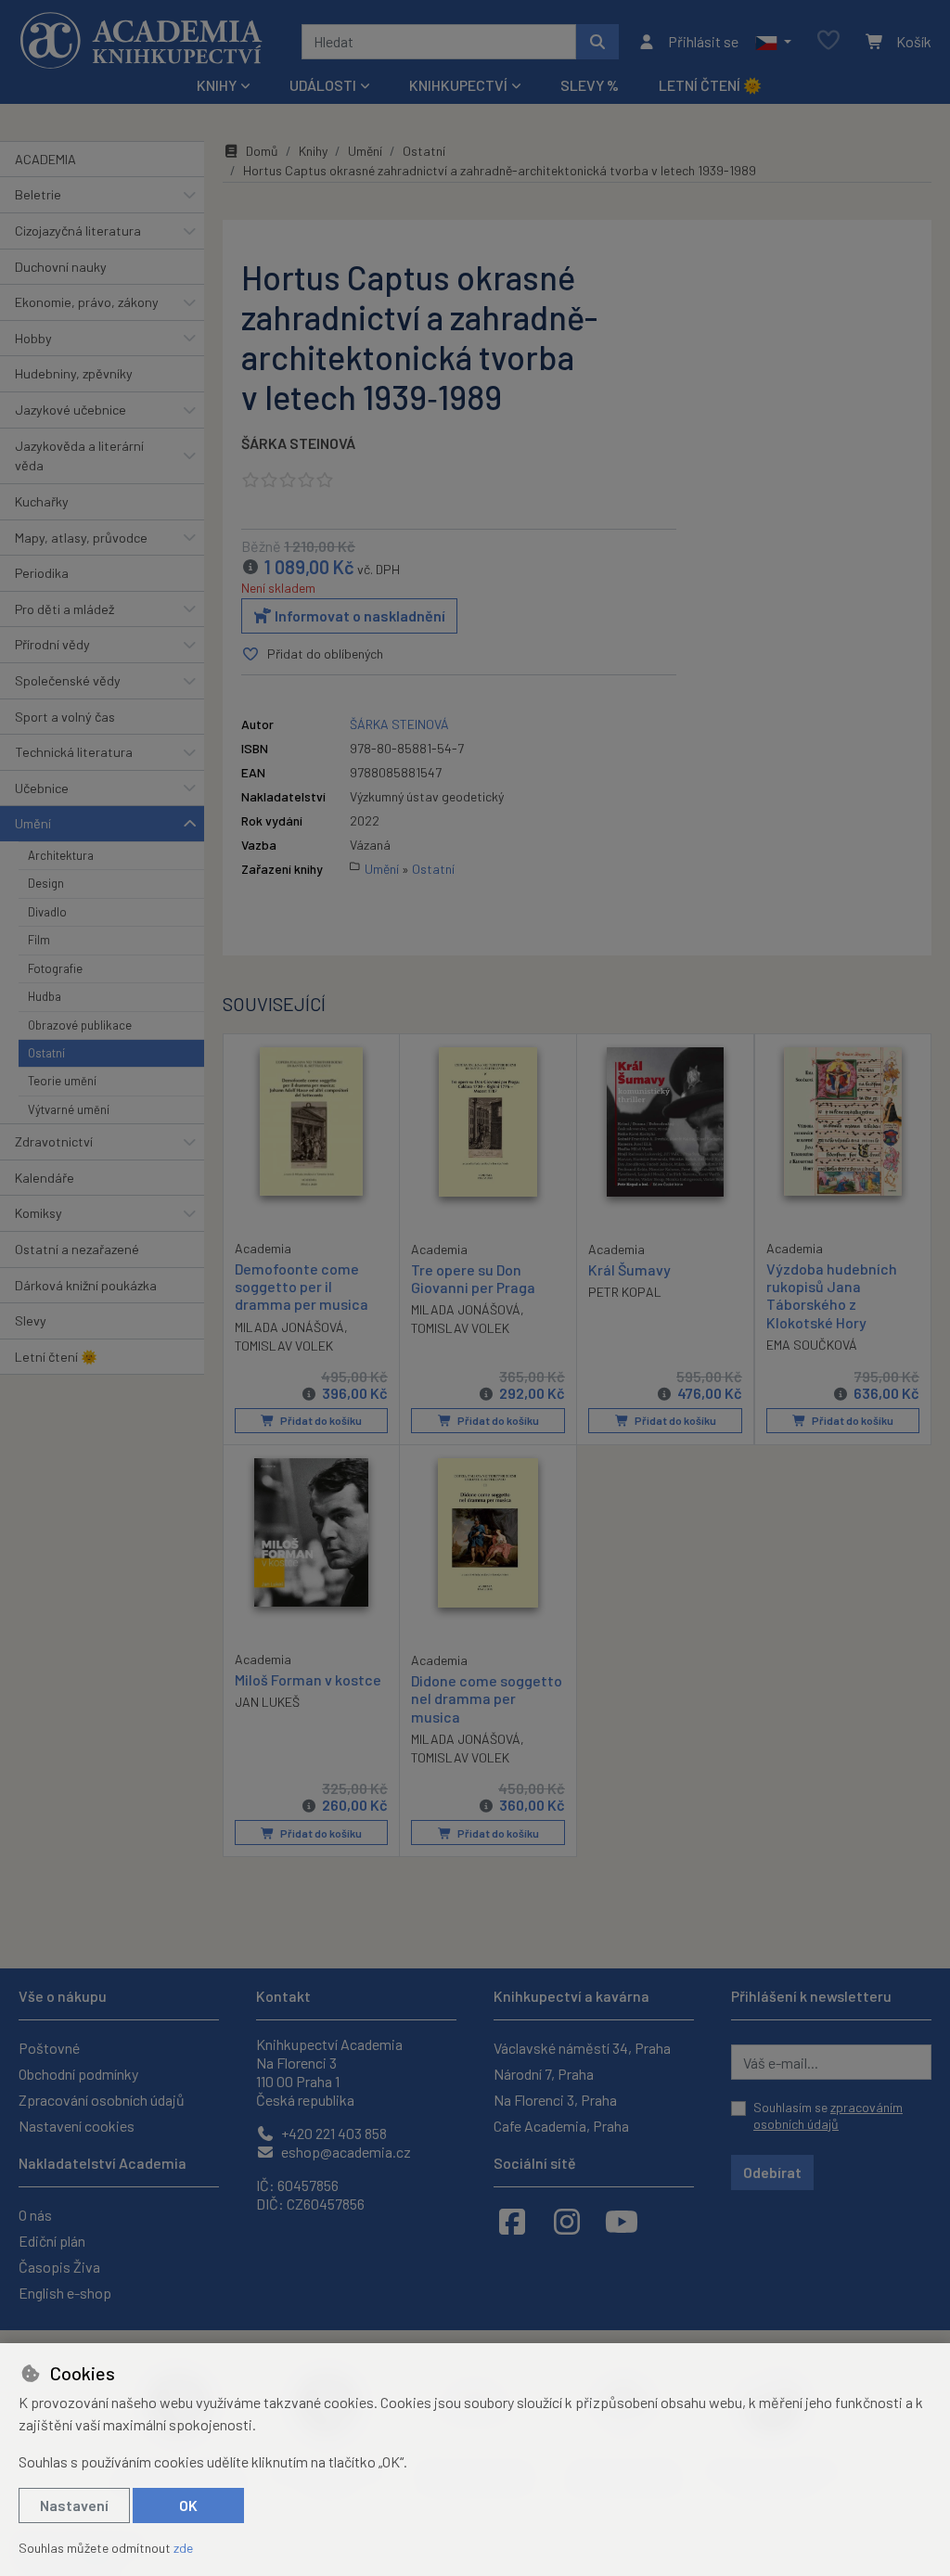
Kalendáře (45, 1178)
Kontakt (283, 1996)
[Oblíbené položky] (828, 41)
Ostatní (46, 1053)
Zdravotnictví (54, 1141)
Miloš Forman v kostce (308, 1679)
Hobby (33, 338)
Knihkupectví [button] (458, 85)
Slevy (31, 1320)
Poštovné (49, 2048)
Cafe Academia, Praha (561, 2126)
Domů (262, 151)
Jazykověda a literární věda (79, 456)
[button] (773, 42)
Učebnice (42, 788)
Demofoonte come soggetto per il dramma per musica (302, 1286)
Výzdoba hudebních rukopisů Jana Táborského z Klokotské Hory (832, 1295)
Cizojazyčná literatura (78, 231)
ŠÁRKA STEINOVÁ (298, 443)
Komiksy (39, 1213)
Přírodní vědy (52, 644)
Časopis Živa (59, 2267)
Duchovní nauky (61, 267)
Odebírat (772, 2172)
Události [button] (323, 85)
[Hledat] (597, 42)
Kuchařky (42, 501)
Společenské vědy (68, 680)
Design (46, 883)
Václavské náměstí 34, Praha (582, 2048)
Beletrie (38, 194)
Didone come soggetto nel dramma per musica (487, 1698)
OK (188, 2505)
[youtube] (622, 2221)
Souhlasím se (828, 2115)
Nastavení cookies (77, 2126)
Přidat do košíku (320, 1420)
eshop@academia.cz (345, 2152)
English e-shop (65, 2293)
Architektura (61, 855)
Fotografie (55, 968)
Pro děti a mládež (64, 609)
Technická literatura (74, 752)
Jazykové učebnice (71, 410)
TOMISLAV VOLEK (284, 1346)
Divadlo (47, 912)
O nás (35, 2215)
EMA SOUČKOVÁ (812, 1345)
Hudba (45, 996)
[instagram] (567, 2221)
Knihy (313, 151)
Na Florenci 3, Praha (555, 2100)
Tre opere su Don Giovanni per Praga (473, 1278)
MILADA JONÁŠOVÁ (289, 1327)
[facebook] (512, 2221)
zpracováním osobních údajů (828, 2115)
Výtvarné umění (69, 1109)
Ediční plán (52, 2241)
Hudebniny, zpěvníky (74, 373)
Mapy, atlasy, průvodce (81, 538)
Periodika (42, 573)
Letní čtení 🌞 (710, 85)
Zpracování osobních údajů (102, 2100)
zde (183, 2548)
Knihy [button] (217, 85)
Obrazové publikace (80, 1025)
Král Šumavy (629, 1269)
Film (39, 940)
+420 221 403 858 (333, 2133)
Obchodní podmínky (78, 2074)
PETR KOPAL (625, 1292)
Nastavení (74, 2505)
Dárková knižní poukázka (86, 1285)
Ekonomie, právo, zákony (87, 302)
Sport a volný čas (65, 717)
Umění (33, 823)
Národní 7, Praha (544, 2074)
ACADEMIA (45, 159)
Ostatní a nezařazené (77, 1249)
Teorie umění (62, 1081)
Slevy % (590, 85)
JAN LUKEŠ (267, 1702)
